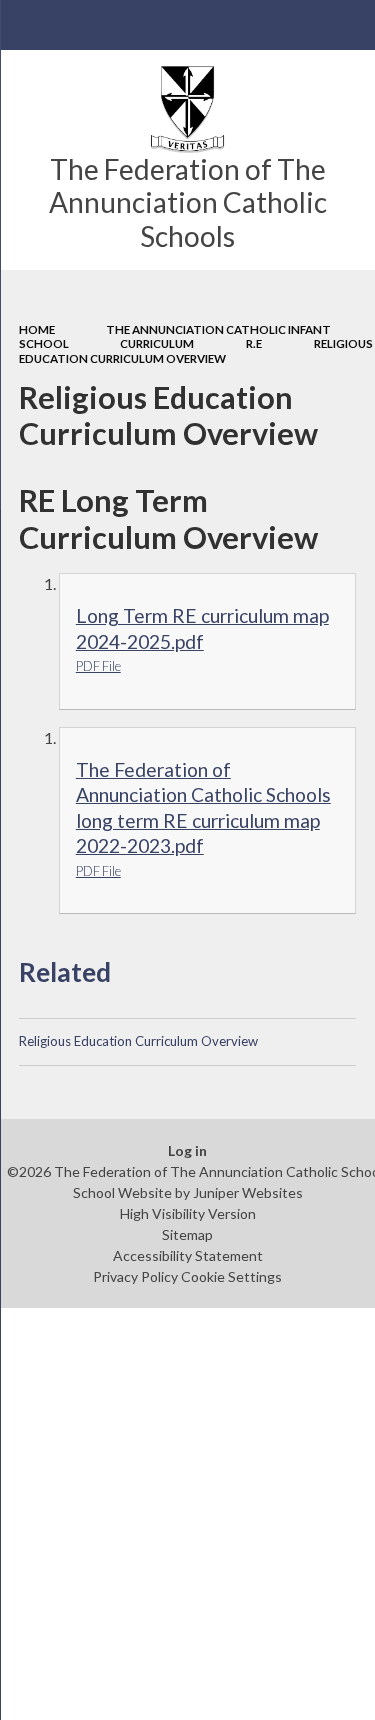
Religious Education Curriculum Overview (196, 350)
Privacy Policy (135, 1276)
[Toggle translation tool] (301, 25)
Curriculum (157, 343)
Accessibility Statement (188, 1255)
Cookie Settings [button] (231, 1276)
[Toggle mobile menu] (25, 25)
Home (37, 329)
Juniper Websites (248, 1192)
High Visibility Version (188, 1213)
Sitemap (187, 1234)
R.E (254, 343)
